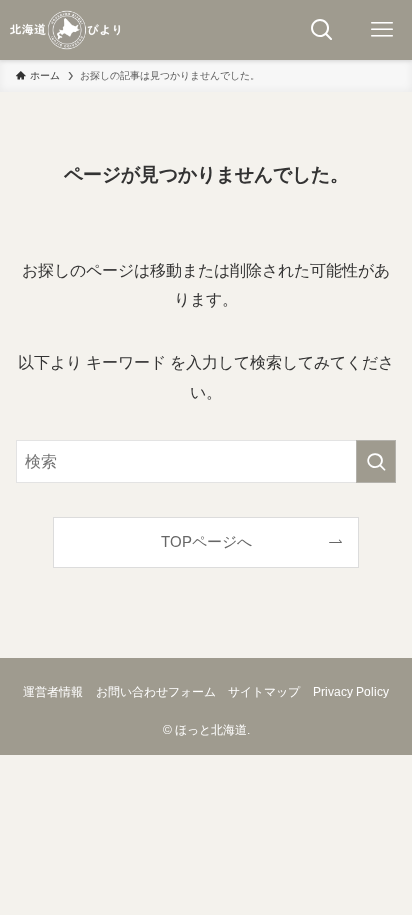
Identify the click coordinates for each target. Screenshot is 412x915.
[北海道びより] (65, 30)
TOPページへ (206, 542)
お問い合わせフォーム (156, 692)
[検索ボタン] (322, 30)
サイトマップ (264, 692)
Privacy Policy (351, 692)
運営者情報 (53, 692)
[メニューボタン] (382, 30)
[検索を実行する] (376, 461)
